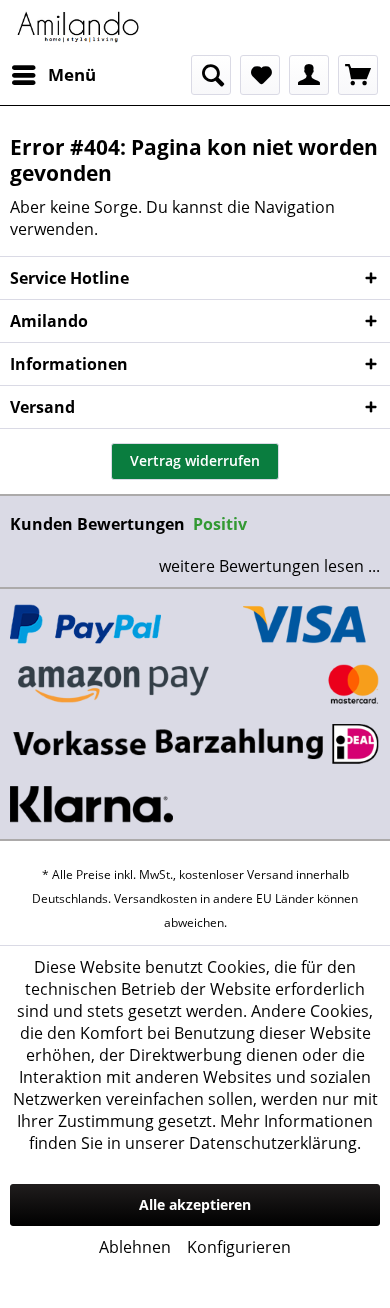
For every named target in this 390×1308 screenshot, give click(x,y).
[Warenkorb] (358, 75)
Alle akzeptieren (195, 1204)
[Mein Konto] (309, 75)
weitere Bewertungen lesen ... (269, 566)
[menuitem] (53, 75)
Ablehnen (135, 1247)
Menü (72, 74)
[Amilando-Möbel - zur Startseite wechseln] (78, 27)
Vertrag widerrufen (195, 460)
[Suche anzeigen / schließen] (211, 75)
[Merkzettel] (260, 75)
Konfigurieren (239, 1247)
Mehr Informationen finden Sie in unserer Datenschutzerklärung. (201, 1132)
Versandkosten (155, 898)
